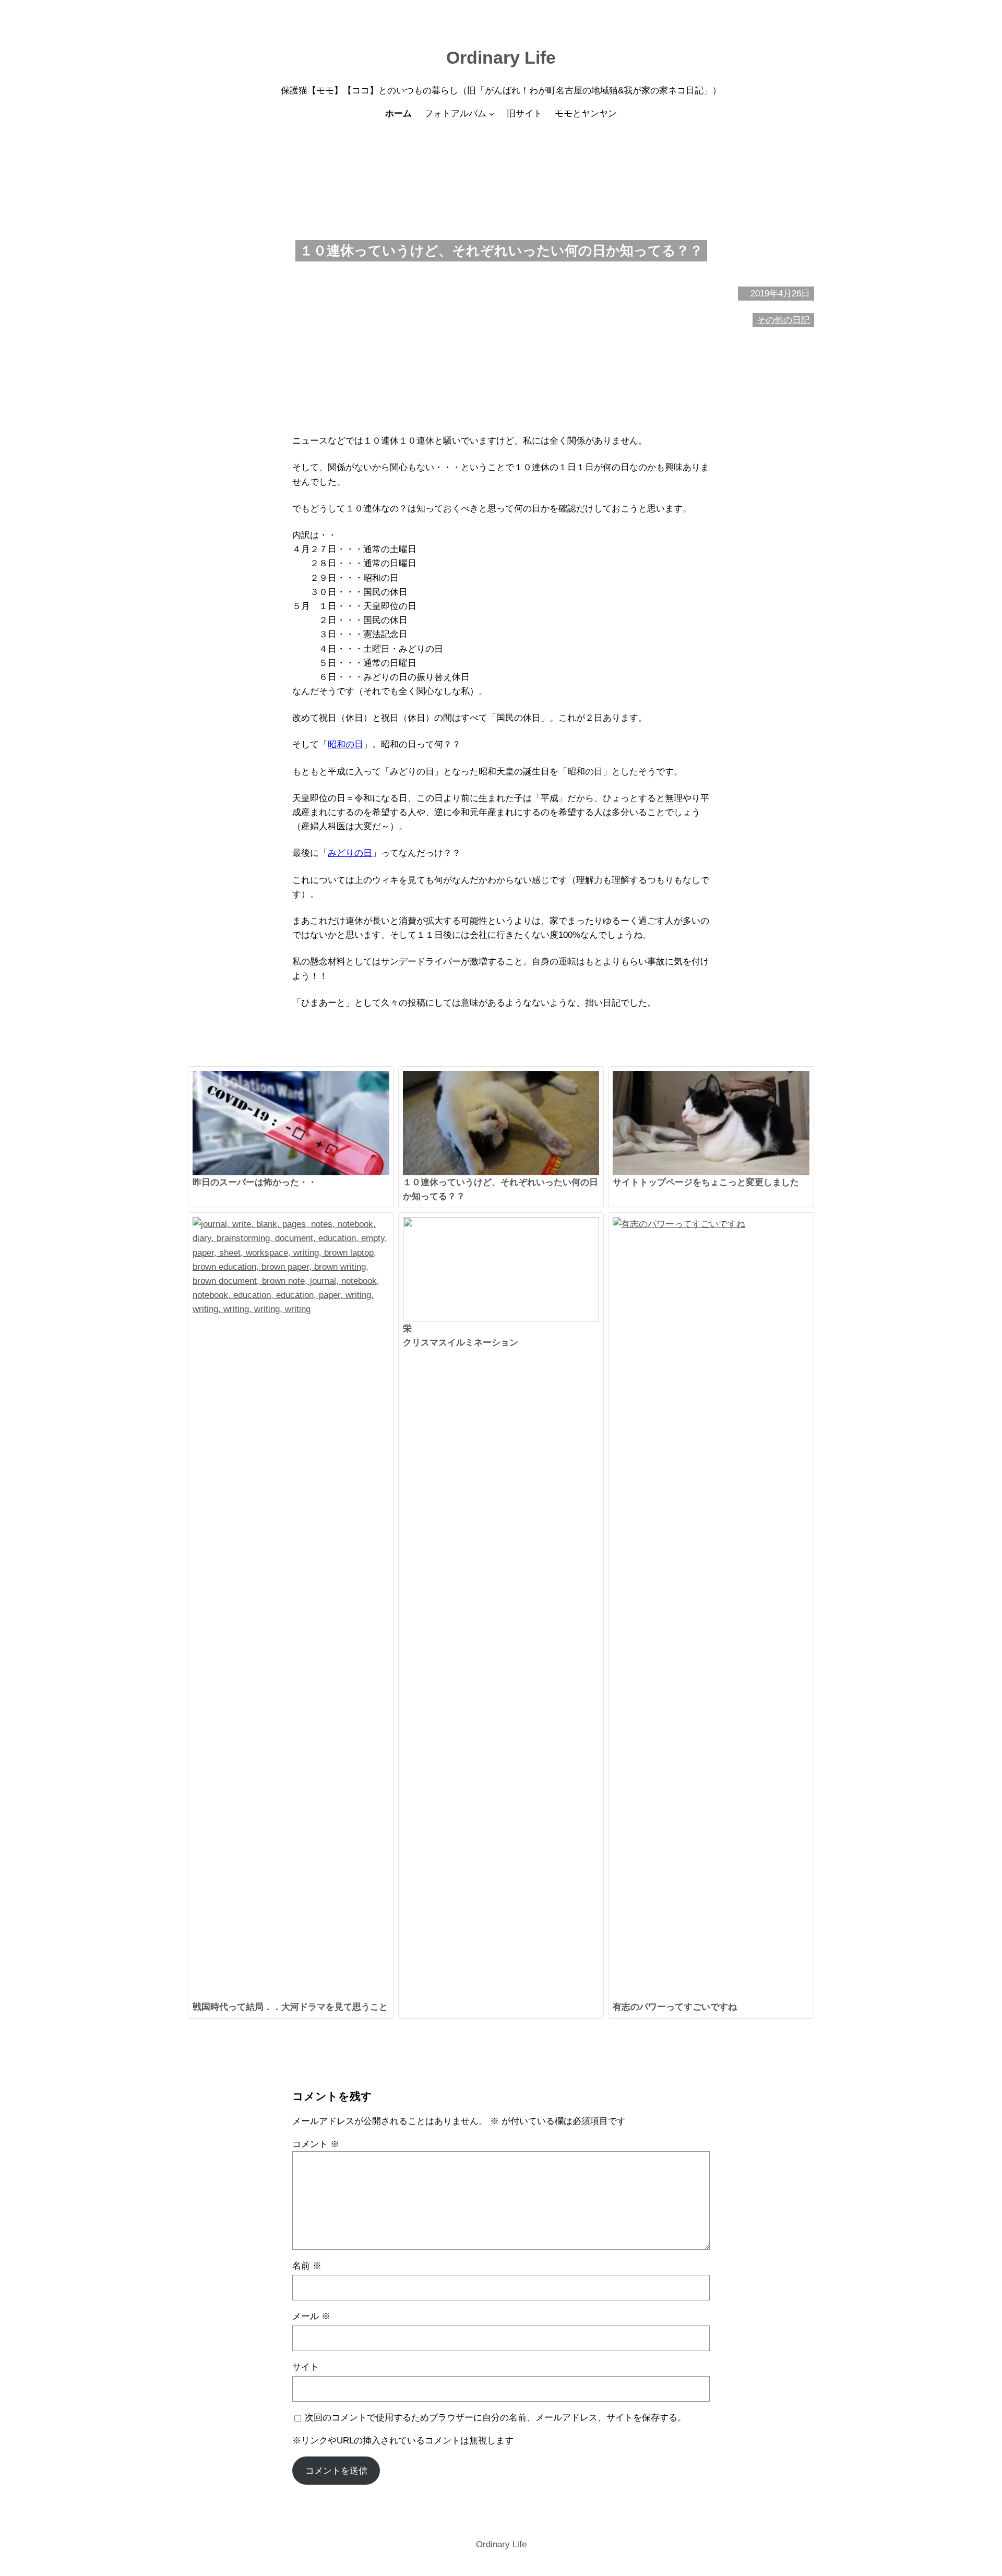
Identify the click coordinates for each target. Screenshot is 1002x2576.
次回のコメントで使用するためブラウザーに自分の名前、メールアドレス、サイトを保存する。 (496, 2418)
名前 (307, 2266)
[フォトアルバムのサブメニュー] (492, 114)
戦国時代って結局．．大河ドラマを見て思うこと (290, 2007)
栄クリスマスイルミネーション (461, 1335)
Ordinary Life (501, 57)
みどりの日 (350, 853)
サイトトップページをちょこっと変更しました (706, 1182)
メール (311, 2316)
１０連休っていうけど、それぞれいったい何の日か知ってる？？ (500, 1189)
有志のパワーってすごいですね (675, 2007)
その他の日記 (783, 320)
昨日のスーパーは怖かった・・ (255, 1182)
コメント (316, 2144)
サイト (306, 2367)
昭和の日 (345, 744)
